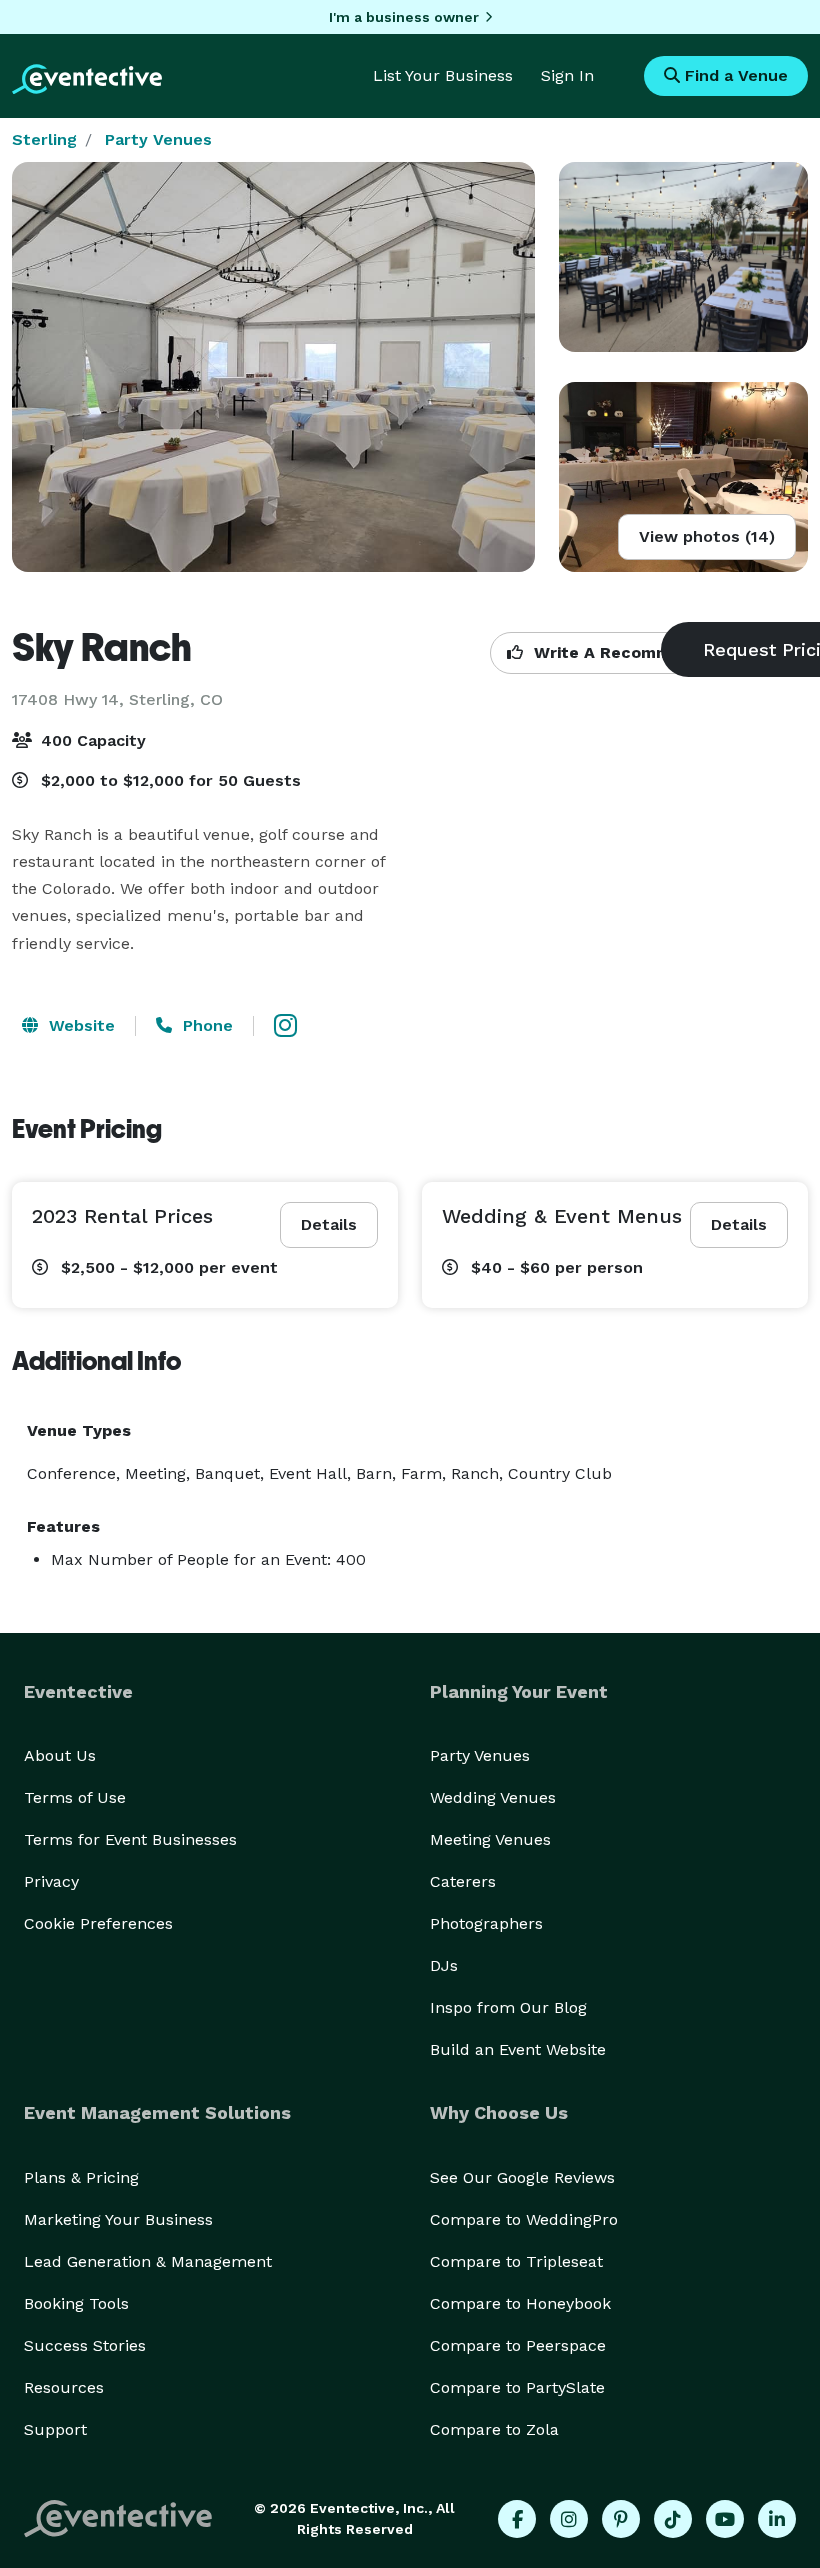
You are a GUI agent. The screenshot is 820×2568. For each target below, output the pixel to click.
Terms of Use (75, 1797)
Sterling (44, 139)
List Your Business (443, 75)
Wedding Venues (493, 1797)
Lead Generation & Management (148, 2261)
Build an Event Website (518, 2049)
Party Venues (158, 139)
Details (329, 1224)
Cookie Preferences (98, 1923)
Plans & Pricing (81, 2177)
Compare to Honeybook (520, 2303)
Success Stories (85, 2345)
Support (55, 2429)
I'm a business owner (404, 17)
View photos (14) (707, 536)
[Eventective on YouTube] (725, 2519)
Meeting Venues (490, 1839)
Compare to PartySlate (517, 2387)
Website (79, 1025)
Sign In (567, 75)
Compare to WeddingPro (524, 2219)
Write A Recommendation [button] (636, 652)
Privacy (51, 1881)
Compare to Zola (494, 2429)
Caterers (463, 1881)
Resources (64, 2387)
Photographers (486, 1923)
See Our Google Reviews (522, 2177)
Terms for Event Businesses (130, 1839)
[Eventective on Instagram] (569, 2519)
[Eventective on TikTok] (673, 2519)
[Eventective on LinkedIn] (777, 2519)
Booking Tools (76, 2303)
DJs (444, 1965)
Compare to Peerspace (518, 2345)
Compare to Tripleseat (516, 2261)
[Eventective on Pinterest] (621, 2519)
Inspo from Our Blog (508, 2007)
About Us (60, 1755)
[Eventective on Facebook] (517, 2519)
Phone (205, 1025)
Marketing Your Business (118, 2219)
